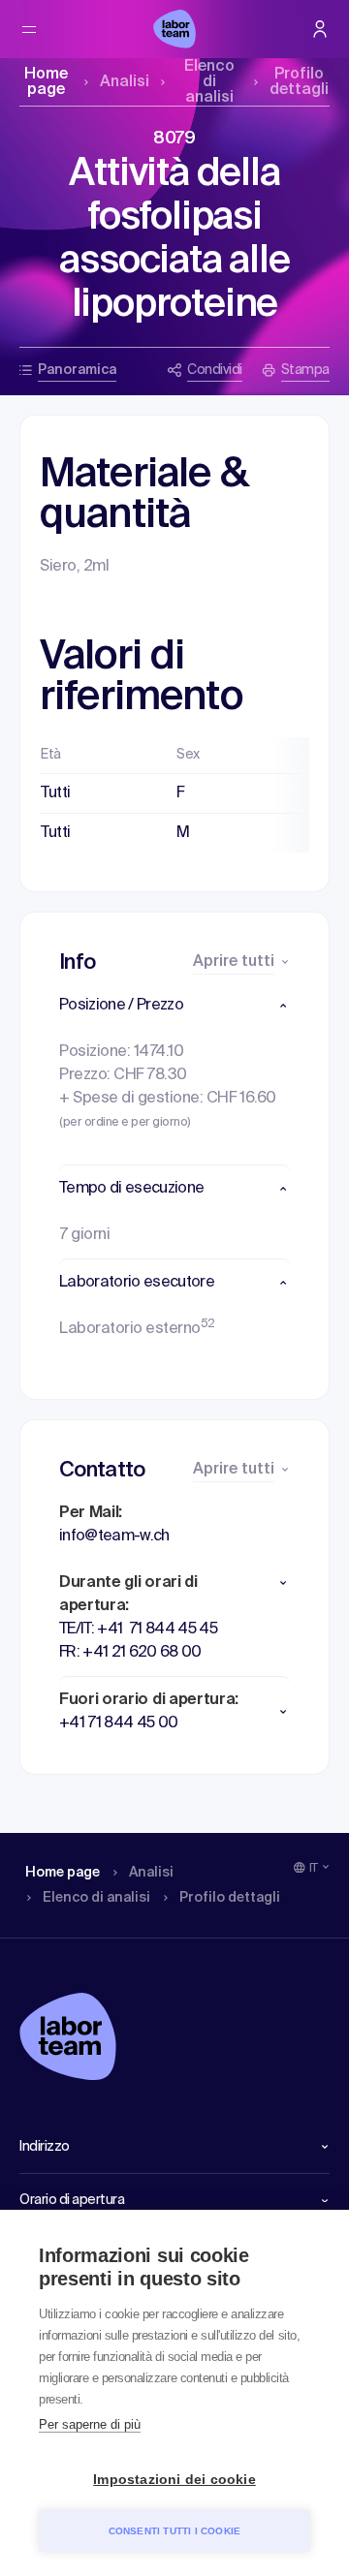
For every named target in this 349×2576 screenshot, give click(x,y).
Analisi (125, 82)
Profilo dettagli (299, 82)
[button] (174, 1006)
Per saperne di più (90, 2424)
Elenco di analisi (209, 82)
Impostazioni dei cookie (174, 2480)
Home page (46, 82)
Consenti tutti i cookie (175, 2531)
